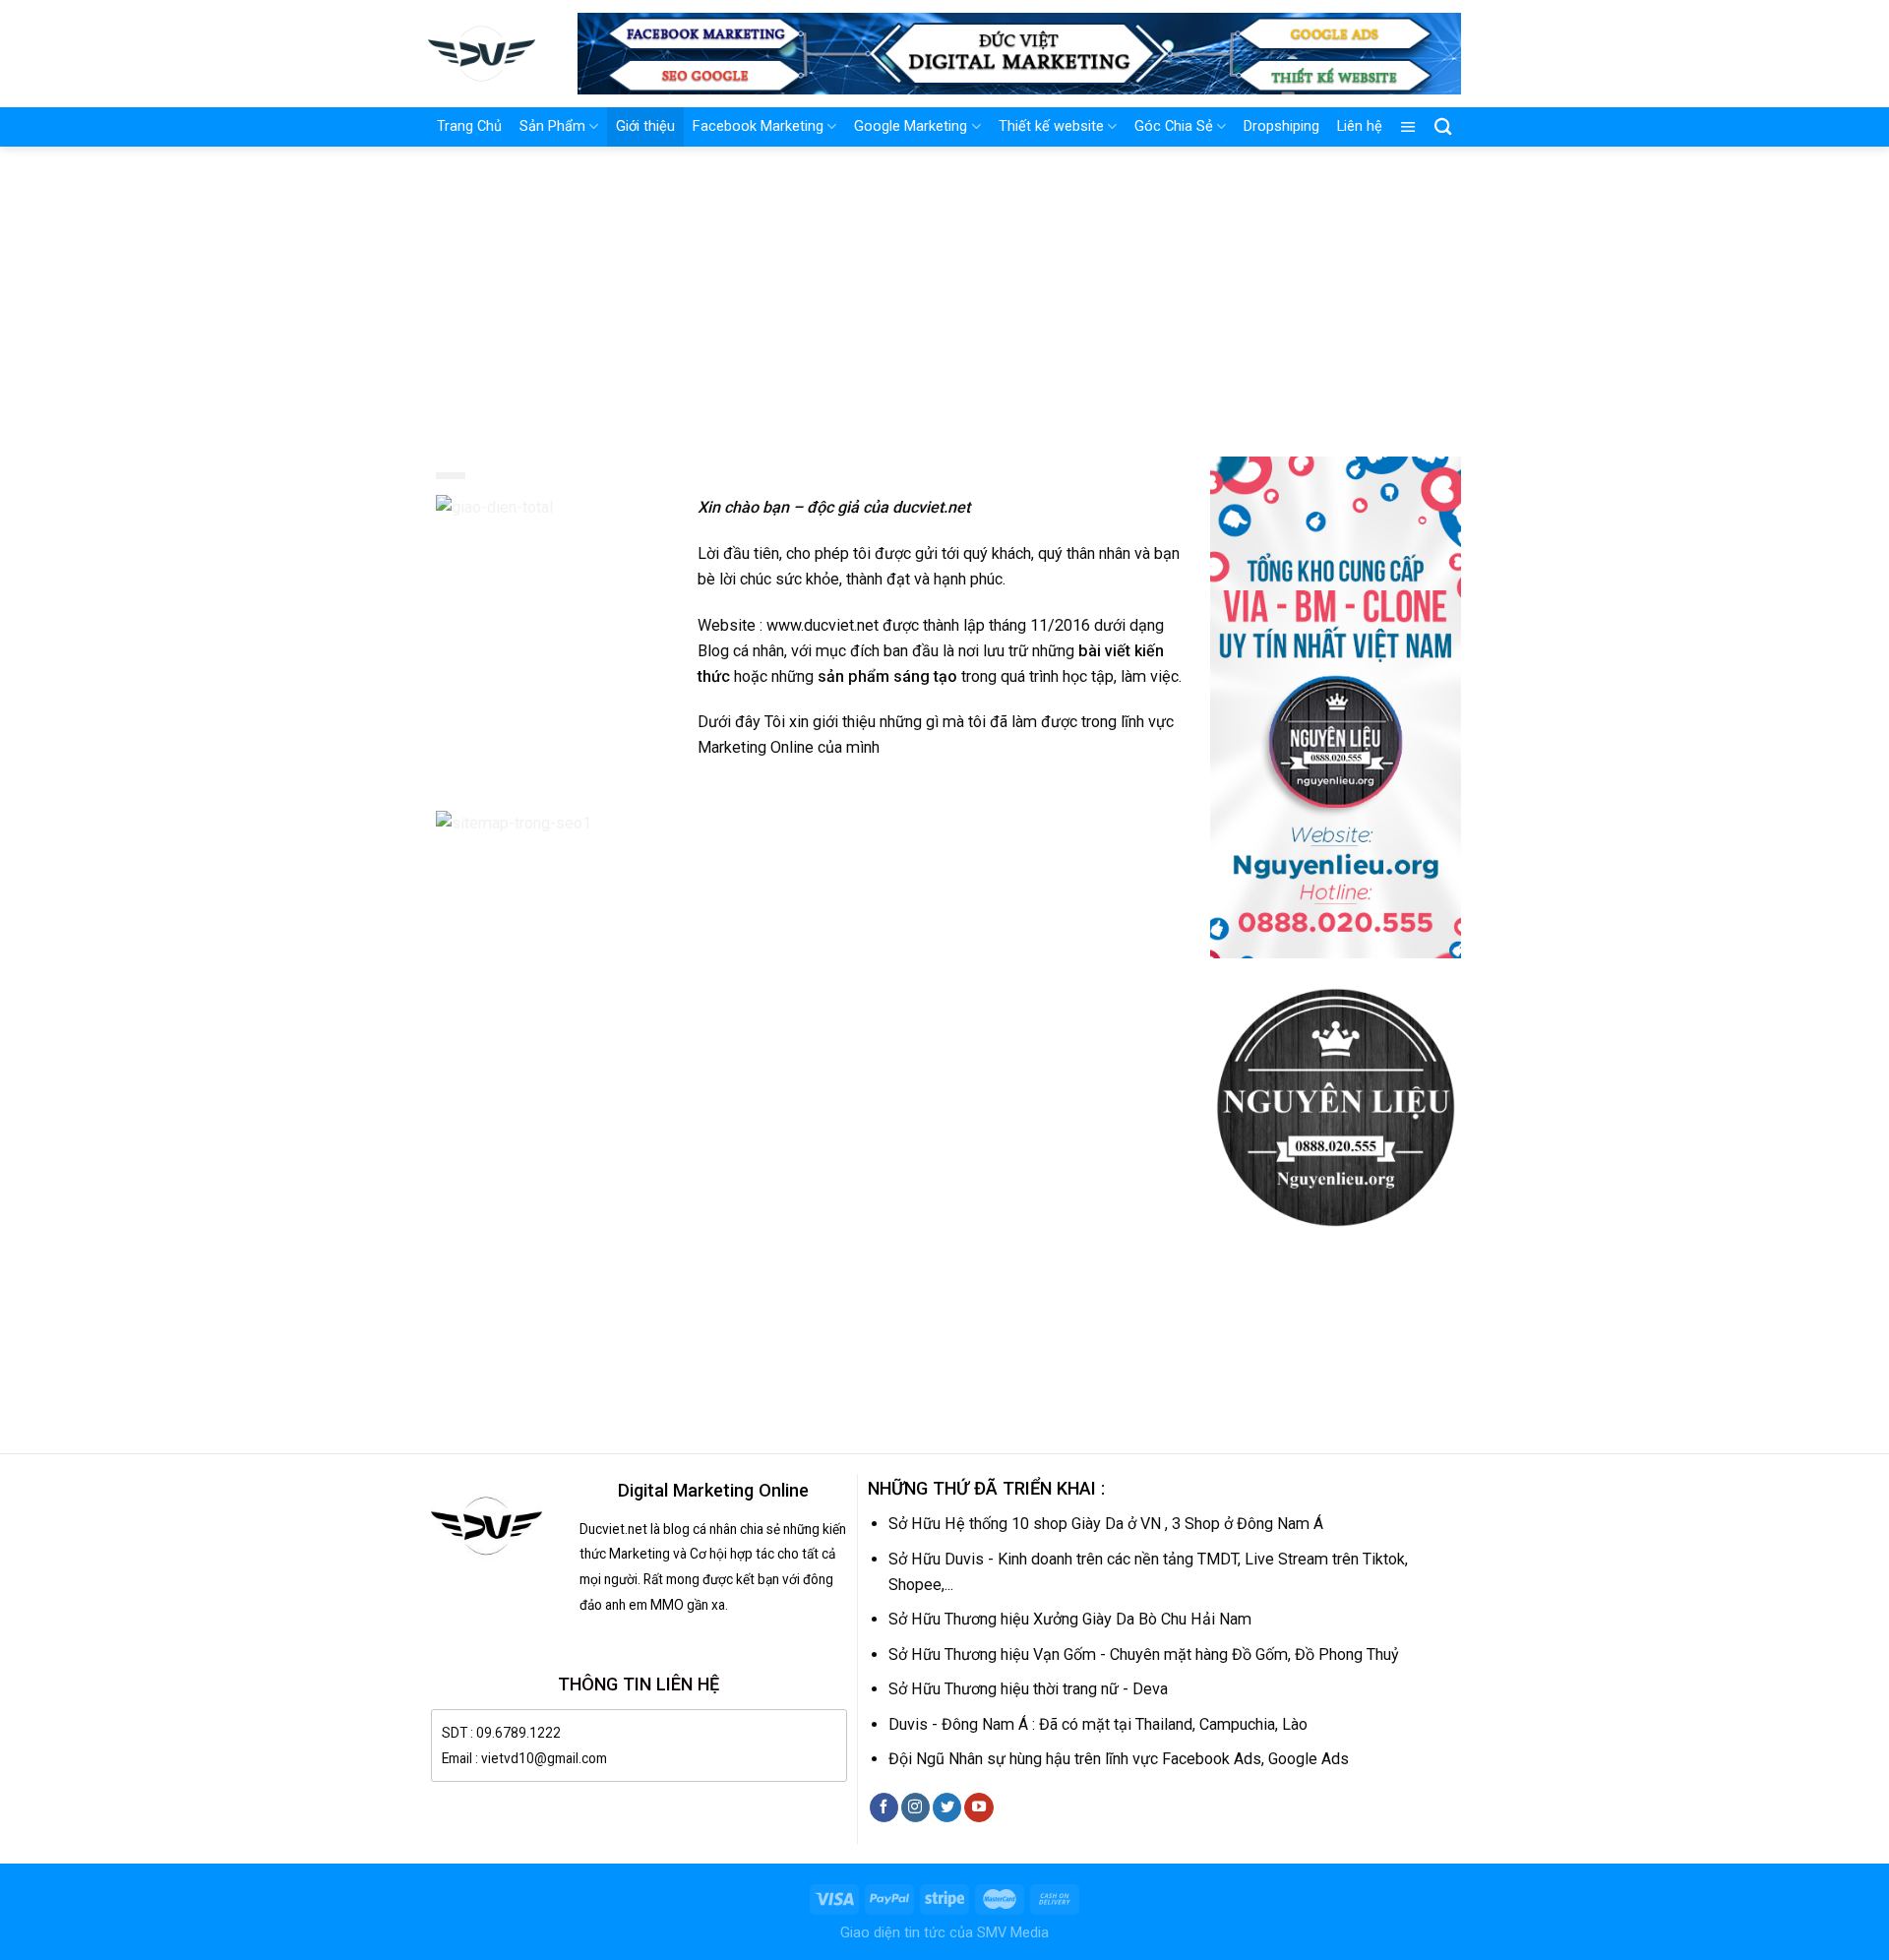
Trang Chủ (469, 126)
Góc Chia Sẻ (1174, 126)
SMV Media (1013, 1933)
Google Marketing (911, 126)
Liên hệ (1360, 126)
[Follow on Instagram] (915, 1807)
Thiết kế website (1051, 126)
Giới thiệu (645, 126)
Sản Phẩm (552, 126)
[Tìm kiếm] (1443, 127)
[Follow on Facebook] (884, 1807)
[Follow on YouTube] (978, 1807)
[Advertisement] (944, 294)
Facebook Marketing (758, 126)
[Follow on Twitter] (947, 1807)
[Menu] (1408, 127)
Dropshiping (1281, 126)
